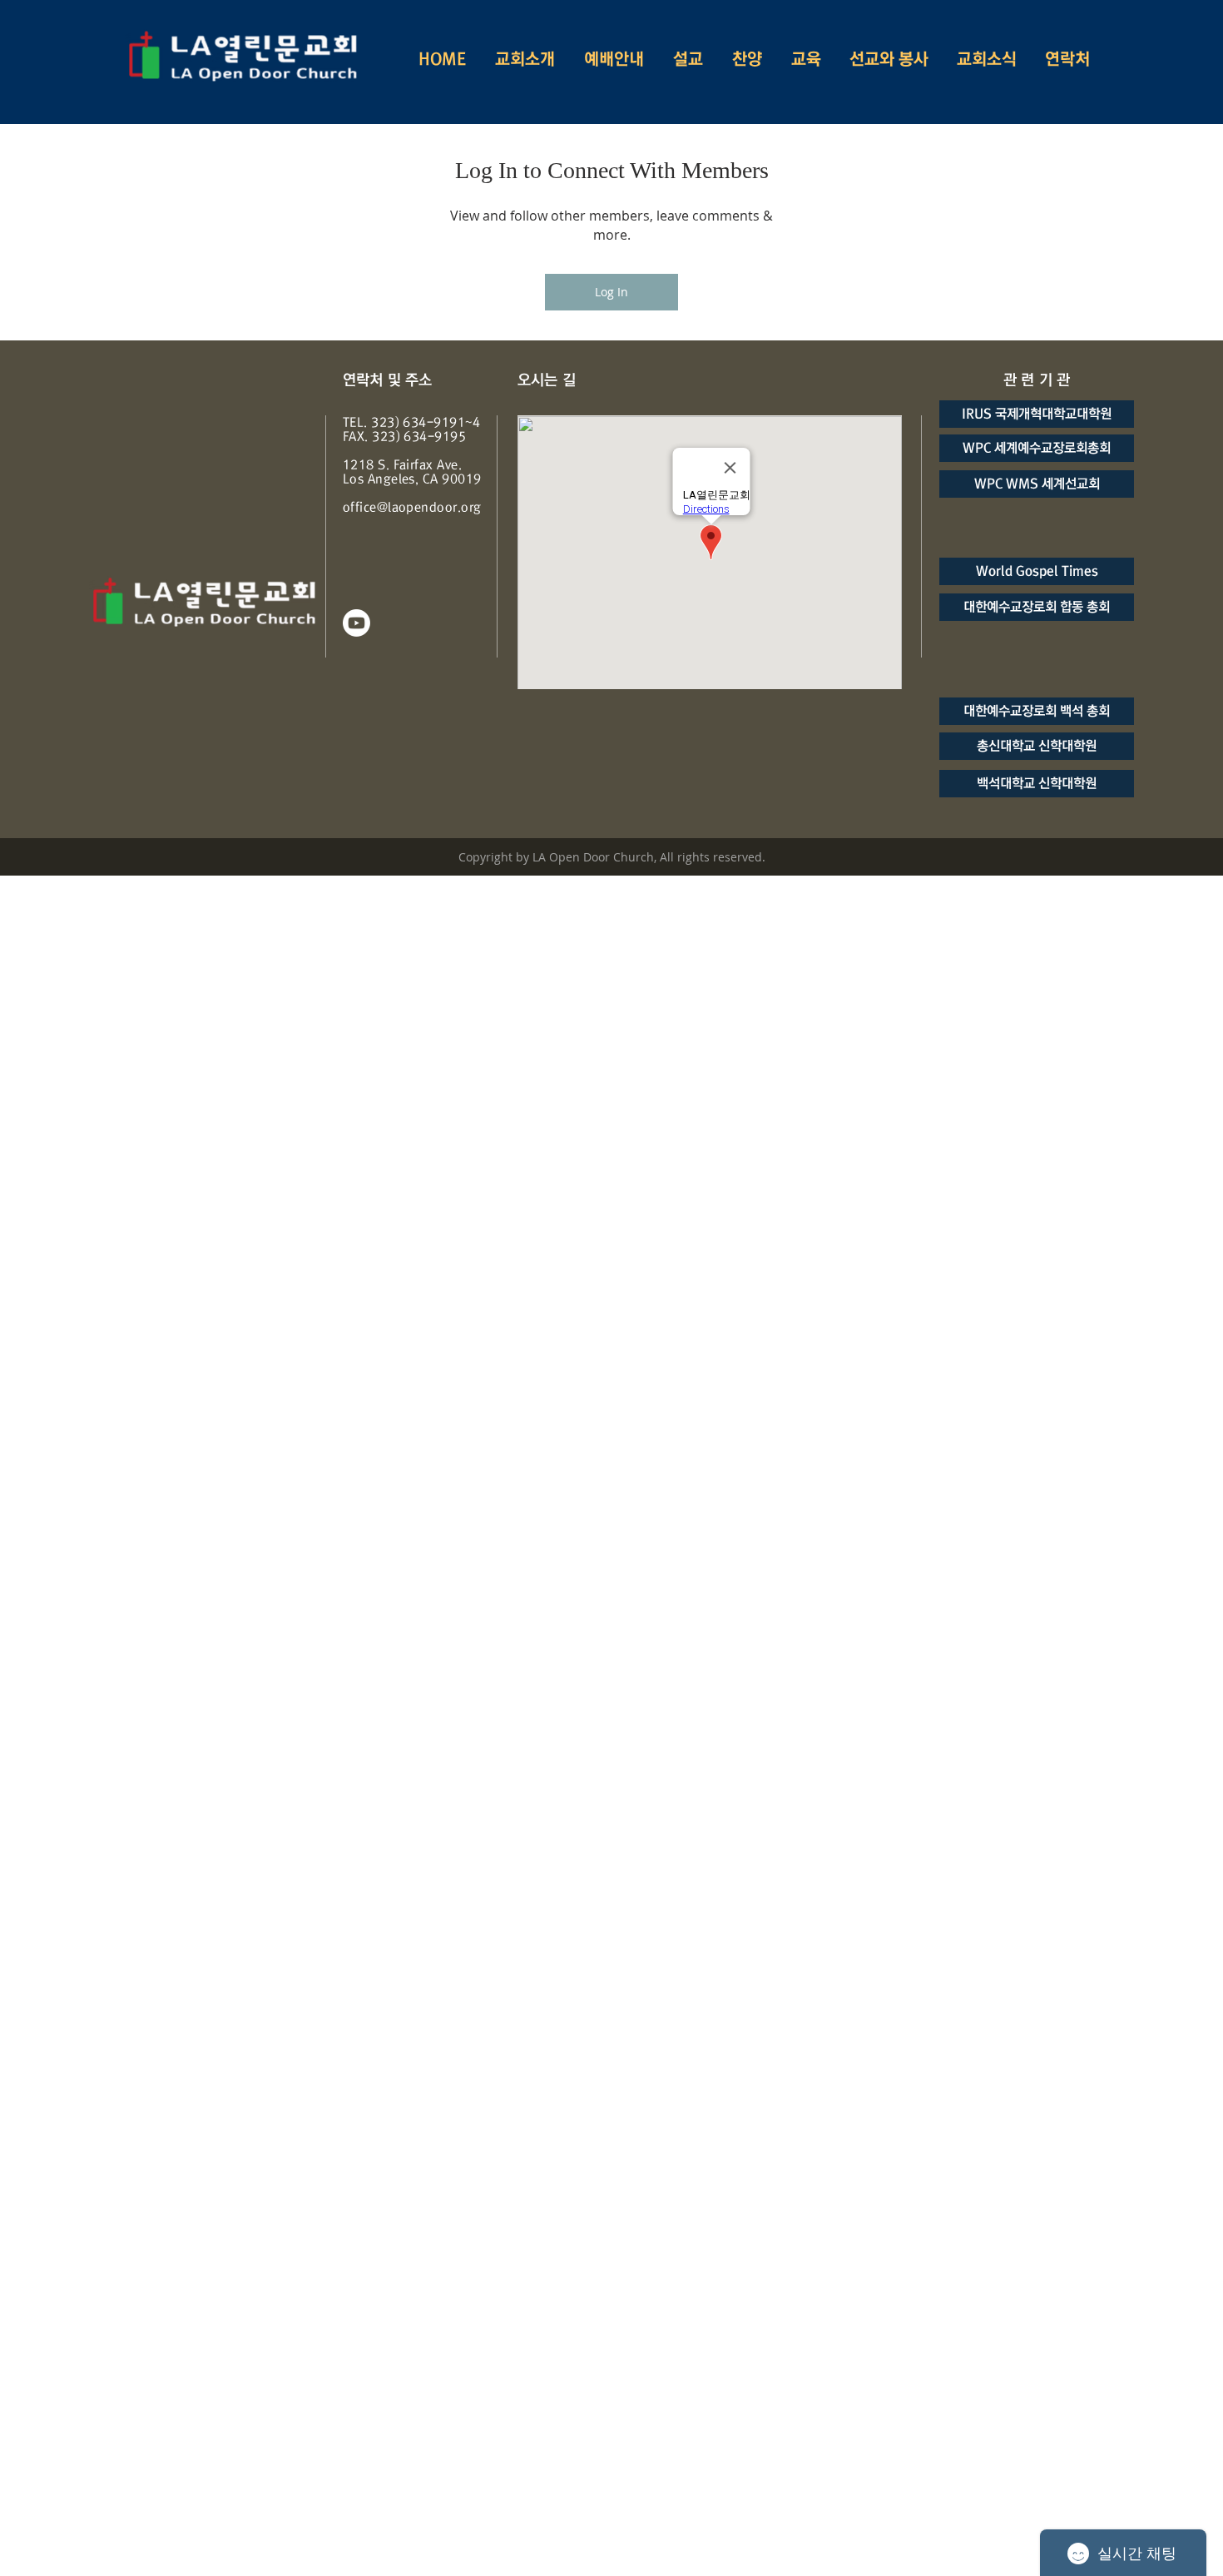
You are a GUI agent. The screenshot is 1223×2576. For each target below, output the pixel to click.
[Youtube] (357, 623)
